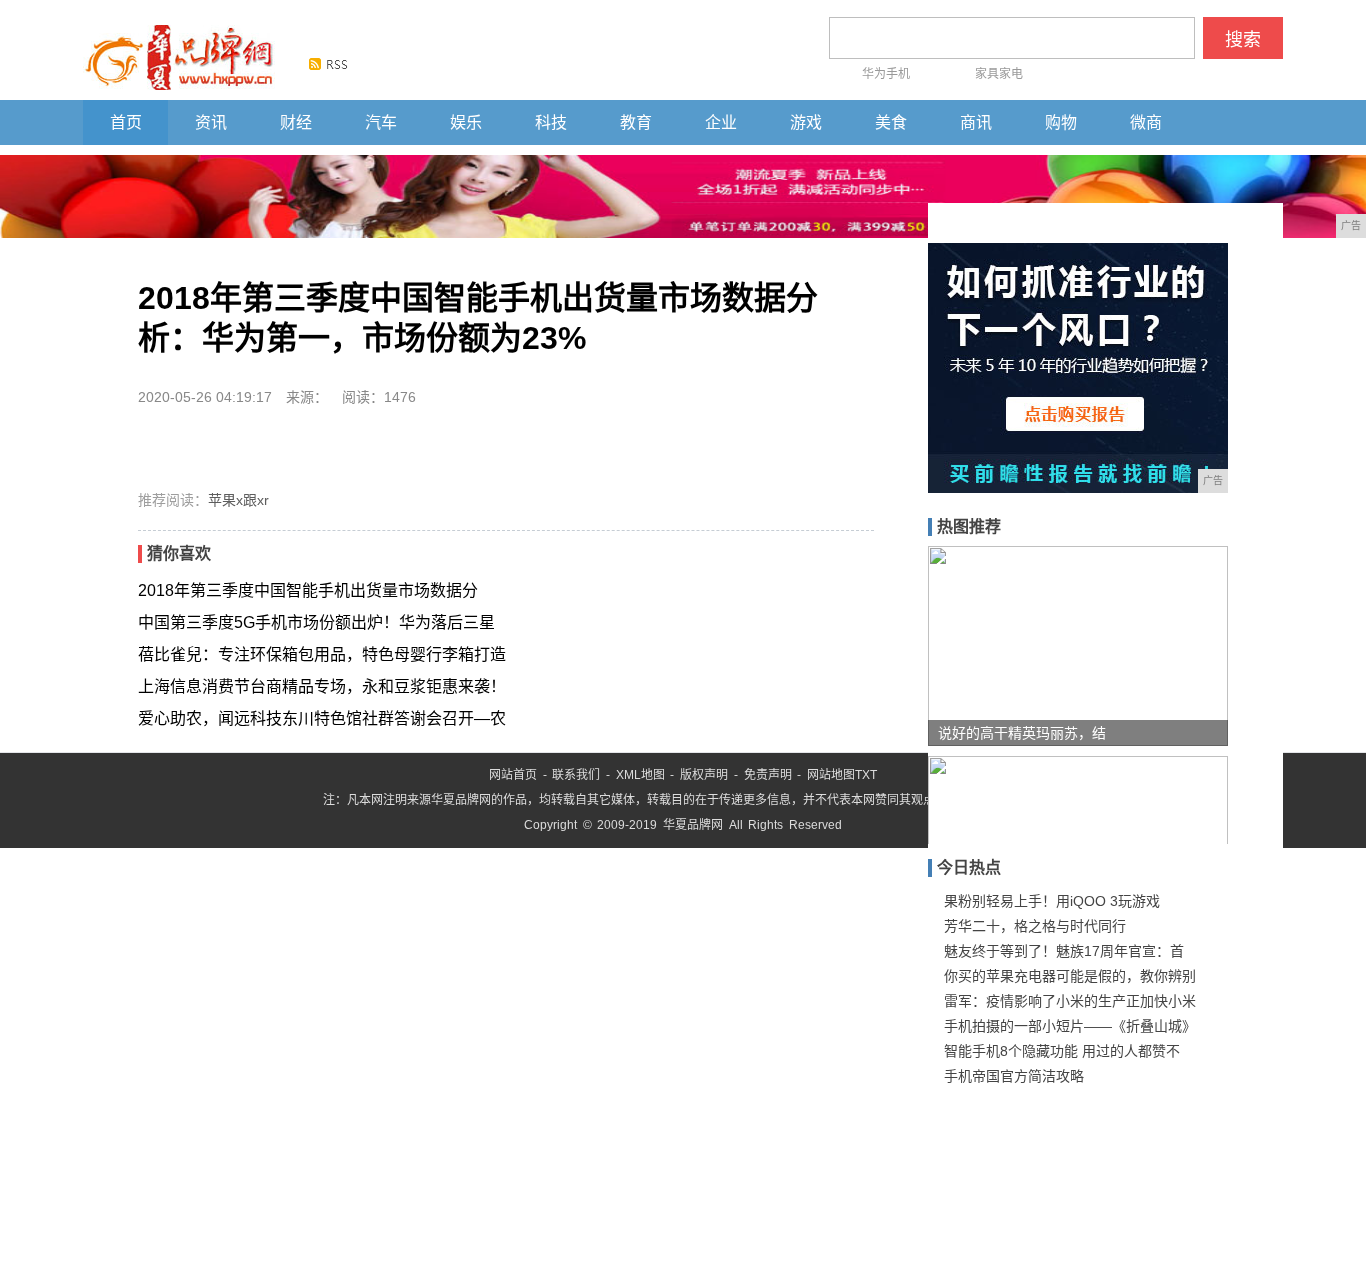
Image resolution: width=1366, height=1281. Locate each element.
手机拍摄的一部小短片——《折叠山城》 (1070, 1026)
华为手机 (886, 74)
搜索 (1243, 40)
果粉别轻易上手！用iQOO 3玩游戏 (1052, 901)
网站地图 (831, 775)
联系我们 (576, 775)
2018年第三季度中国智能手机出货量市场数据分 (308, 590)
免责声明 (768, 775)
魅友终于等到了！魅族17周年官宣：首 (1064, 951)
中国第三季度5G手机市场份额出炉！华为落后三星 (316, 622)
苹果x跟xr (238, 500)
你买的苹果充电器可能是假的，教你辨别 (1070, 976)
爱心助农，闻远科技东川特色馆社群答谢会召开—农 (322, 718)
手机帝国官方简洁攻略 (1014, 1076)
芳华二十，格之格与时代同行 (1035, 926)
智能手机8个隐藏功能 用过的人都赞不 (1062, 1051)
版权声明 (704, 775)
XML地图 (640, 775)
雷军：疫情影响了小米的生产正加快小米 (1070, 1001)
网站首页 (513, 775)
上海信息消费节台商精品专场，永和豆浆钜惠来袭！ (322, 686)
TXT (866, 775)
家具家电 (999, 74)
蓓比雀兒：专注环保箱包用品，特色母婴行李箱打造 (322, 654)
